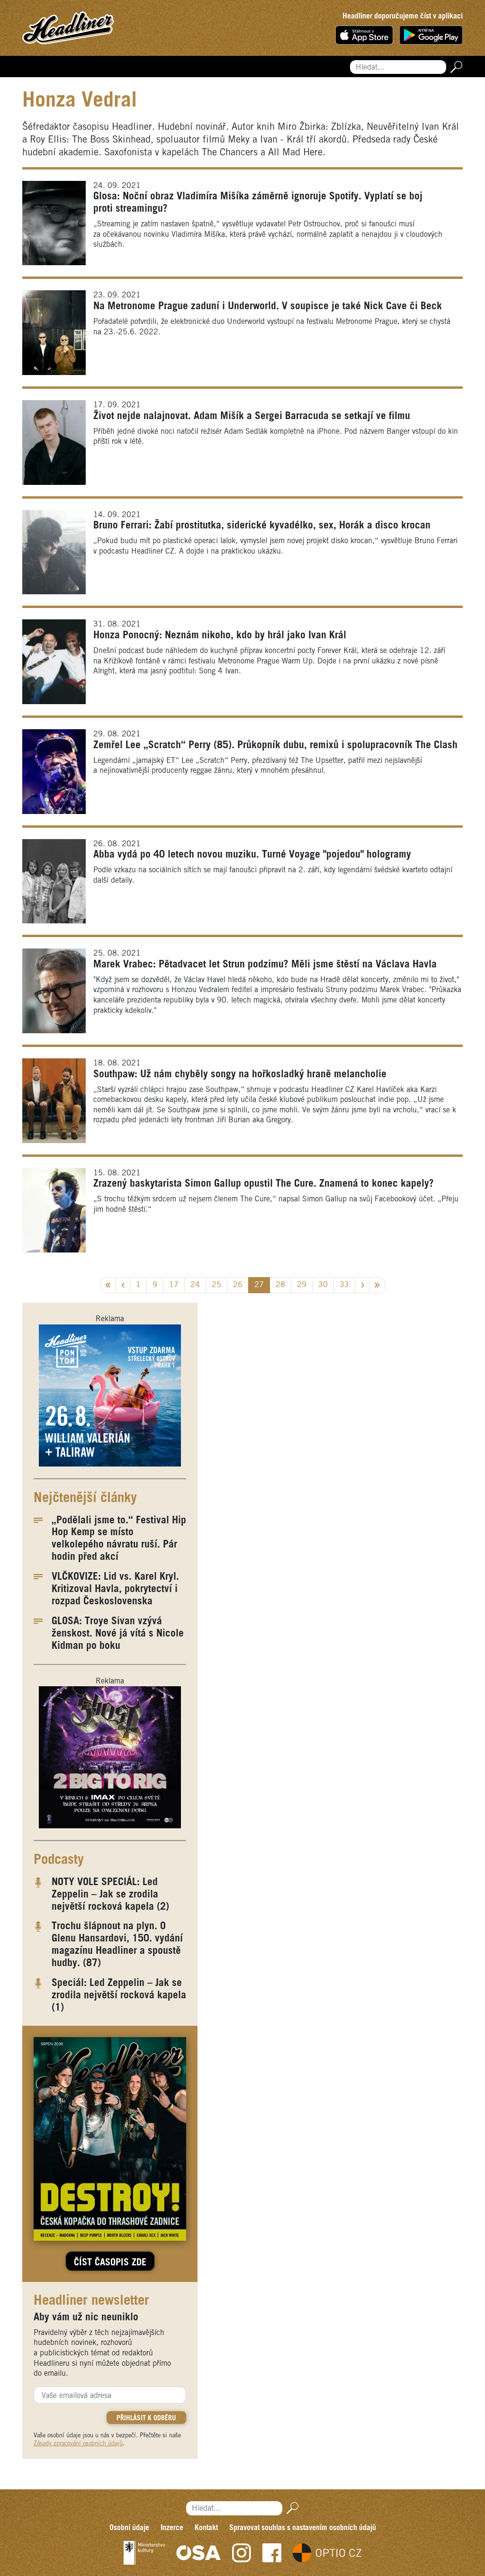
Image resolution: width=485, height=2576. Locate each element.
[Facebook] (272, 2553)
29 (302, 1285)
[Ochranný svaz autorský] (198, 2553)
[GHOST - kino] (110, 1757)
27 (259, 1285)
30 (323, 1285)
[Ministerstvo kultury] (144, 2553)
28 (280, 1285)
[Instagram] (242, 2553)
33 (344, 1285)
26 (238, 1285)
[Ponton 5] (110, 1395)
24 (195, 1285)
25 (216, 1285)
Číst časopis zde (110, 2263)
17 (174, 1285)
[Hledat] (454, 67)
